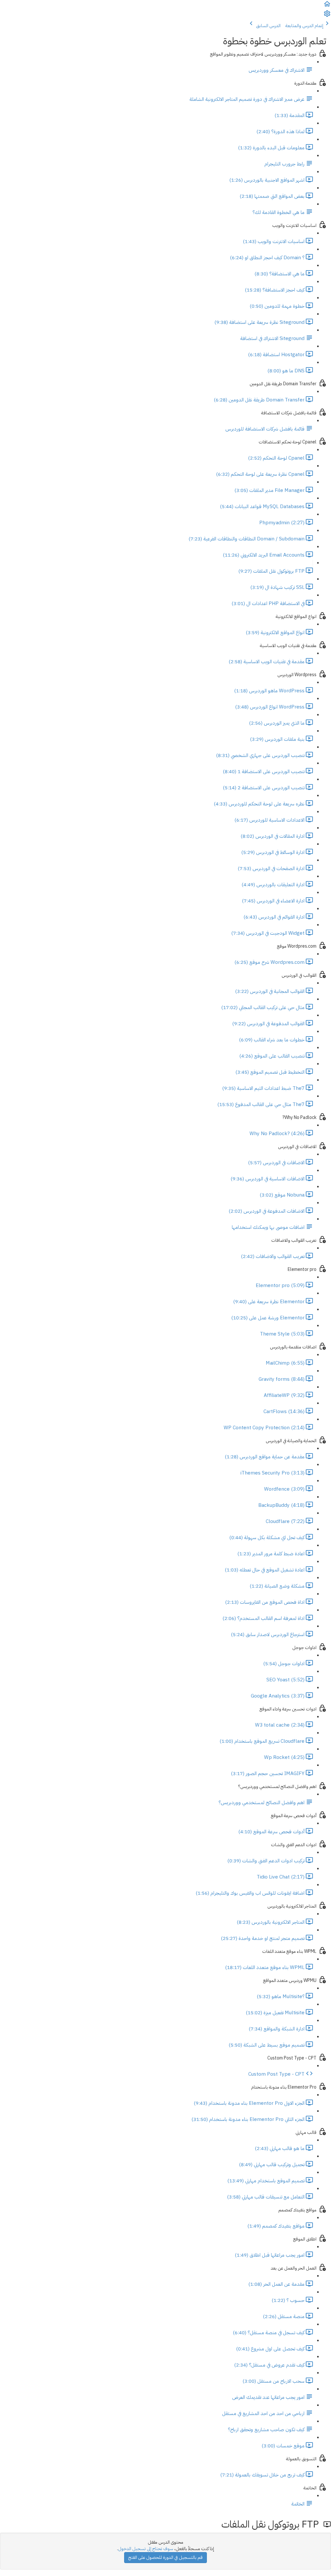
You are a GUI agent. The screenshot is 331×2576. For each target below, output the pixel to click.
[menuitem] (327, 16)
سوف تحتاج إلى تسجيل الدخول (146, 2549)
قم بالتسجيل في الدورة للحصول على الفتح (165, 2557)
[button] (327, 6)
